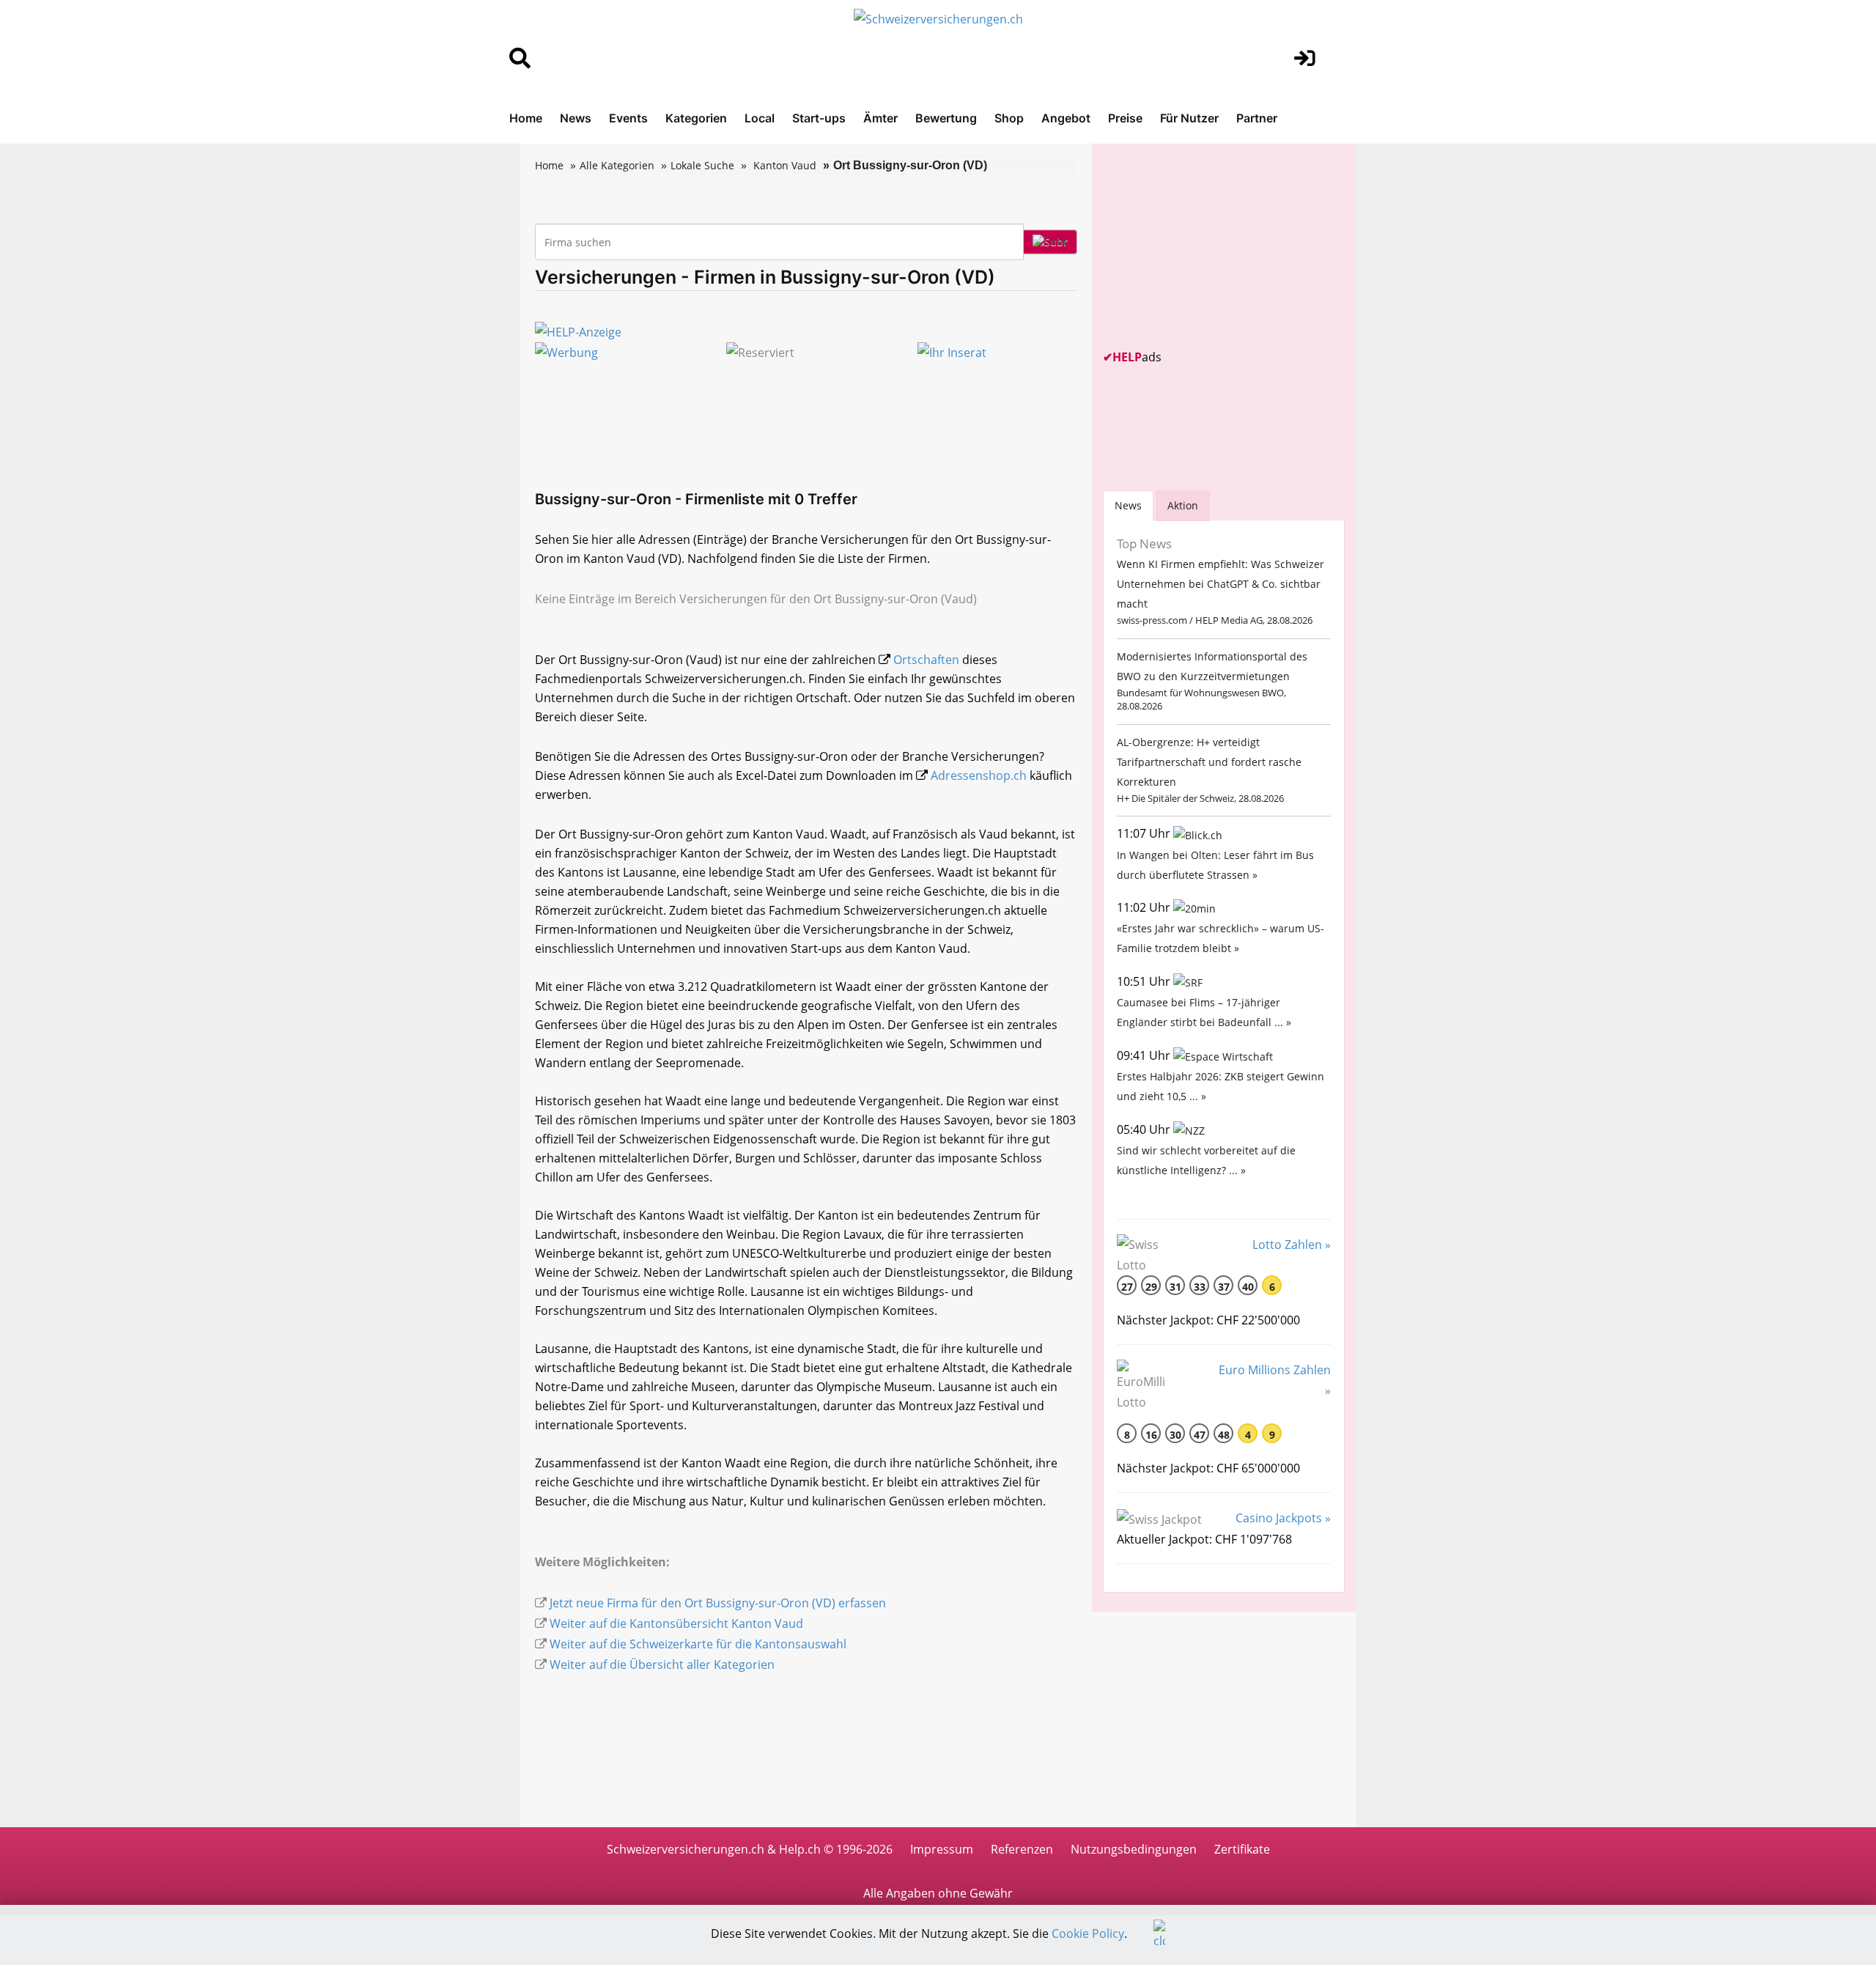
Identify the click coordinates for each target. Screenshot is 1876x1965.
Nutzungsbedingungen (1134, 1849)
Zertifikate (1242, 1849)
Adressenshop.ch (979, 775)
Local (760, 118)
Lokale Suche (702, 165)
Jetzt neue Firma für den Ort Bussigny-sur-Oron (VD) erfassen (718, 1603)
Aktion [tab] (1183, 505)
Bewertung (946, 118)
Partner (1257, 118)
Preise (1125, 118)
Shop (1009, 118)
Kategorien (696, 118)
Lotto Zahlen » (1292, 1245)
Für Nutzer (1189, 118)
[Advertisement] (1213, 246)
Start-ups (819, 118)
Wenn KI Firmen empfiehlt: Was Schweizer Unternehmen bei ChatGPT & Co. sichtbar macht (1220, 584)
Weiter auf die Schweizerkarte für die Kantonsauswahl (698, 1644)
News (576, 118)
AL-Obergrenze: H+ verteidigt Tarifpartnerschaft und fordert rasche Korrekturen (1209, 762)
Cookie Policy (1088, 1933)
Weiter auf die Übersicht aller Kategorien (662, 1664)
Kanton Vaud (785, 165)
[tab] (1128, 505)
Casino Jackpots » (1283, 1518)
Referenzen (1022, 1849)
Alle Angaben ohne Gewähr (938, 1893)
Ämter (880, 118)
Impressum (942, 1849)
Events (628, 118)
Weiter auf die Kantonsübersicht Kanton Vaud (676, 1623)
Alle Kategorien (617, 165)
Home (526, 118)
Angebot (1066, 118)
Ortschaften (926, 660)
